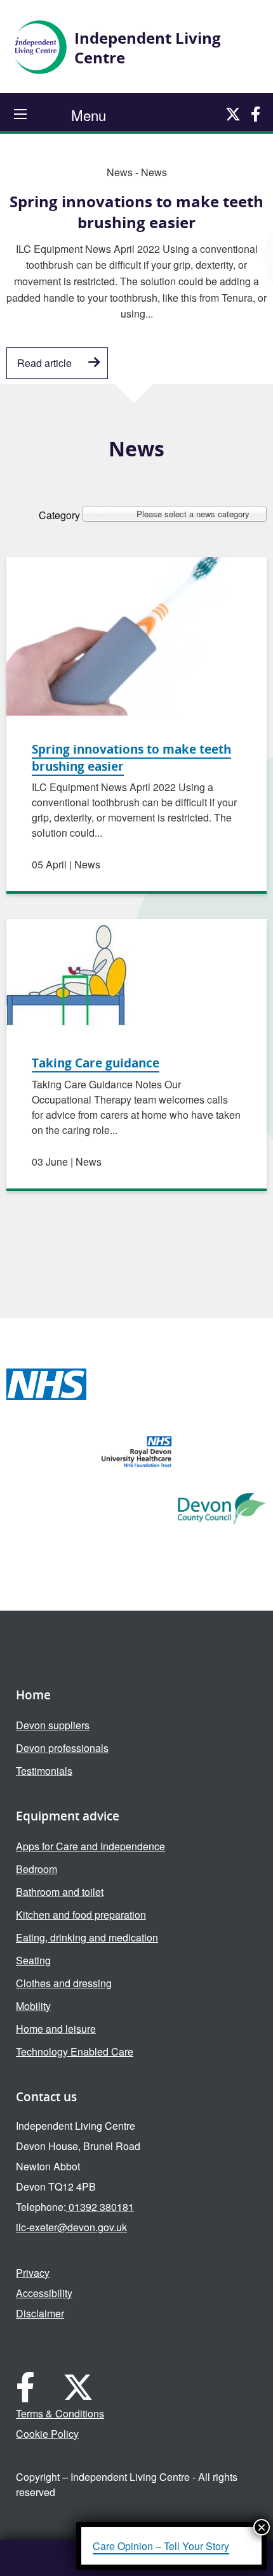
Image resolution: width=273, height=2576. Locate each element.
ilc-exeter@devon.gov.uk (71, 2227)
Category (59, 514)
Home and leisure (56, 2029)
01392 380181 (100, 2207)
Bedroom (37, 1869)
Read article (44, 363)
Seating (33, 1960)
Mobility (33, 2006)
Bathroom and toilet (60, 1892)
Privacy (33, 2273)
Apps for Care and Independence (90, 1846)
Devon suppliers (53, 1725)
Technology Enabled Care (75, 2051)
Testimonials (44, 1771)
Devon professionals (62, 1748)
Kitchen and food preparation (81, 1915)
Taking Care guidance (96, 1063)
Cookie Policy (47, 2434)
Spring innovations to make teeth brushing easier (131, 757)
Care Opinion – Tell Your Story (161, 2546)
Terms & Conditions (60, 2413)
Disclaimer (40, 2313)
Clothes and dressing (64, 1983)
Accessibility (44, 2293)
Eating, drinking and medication (87, 1937)
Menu (89, 115)
